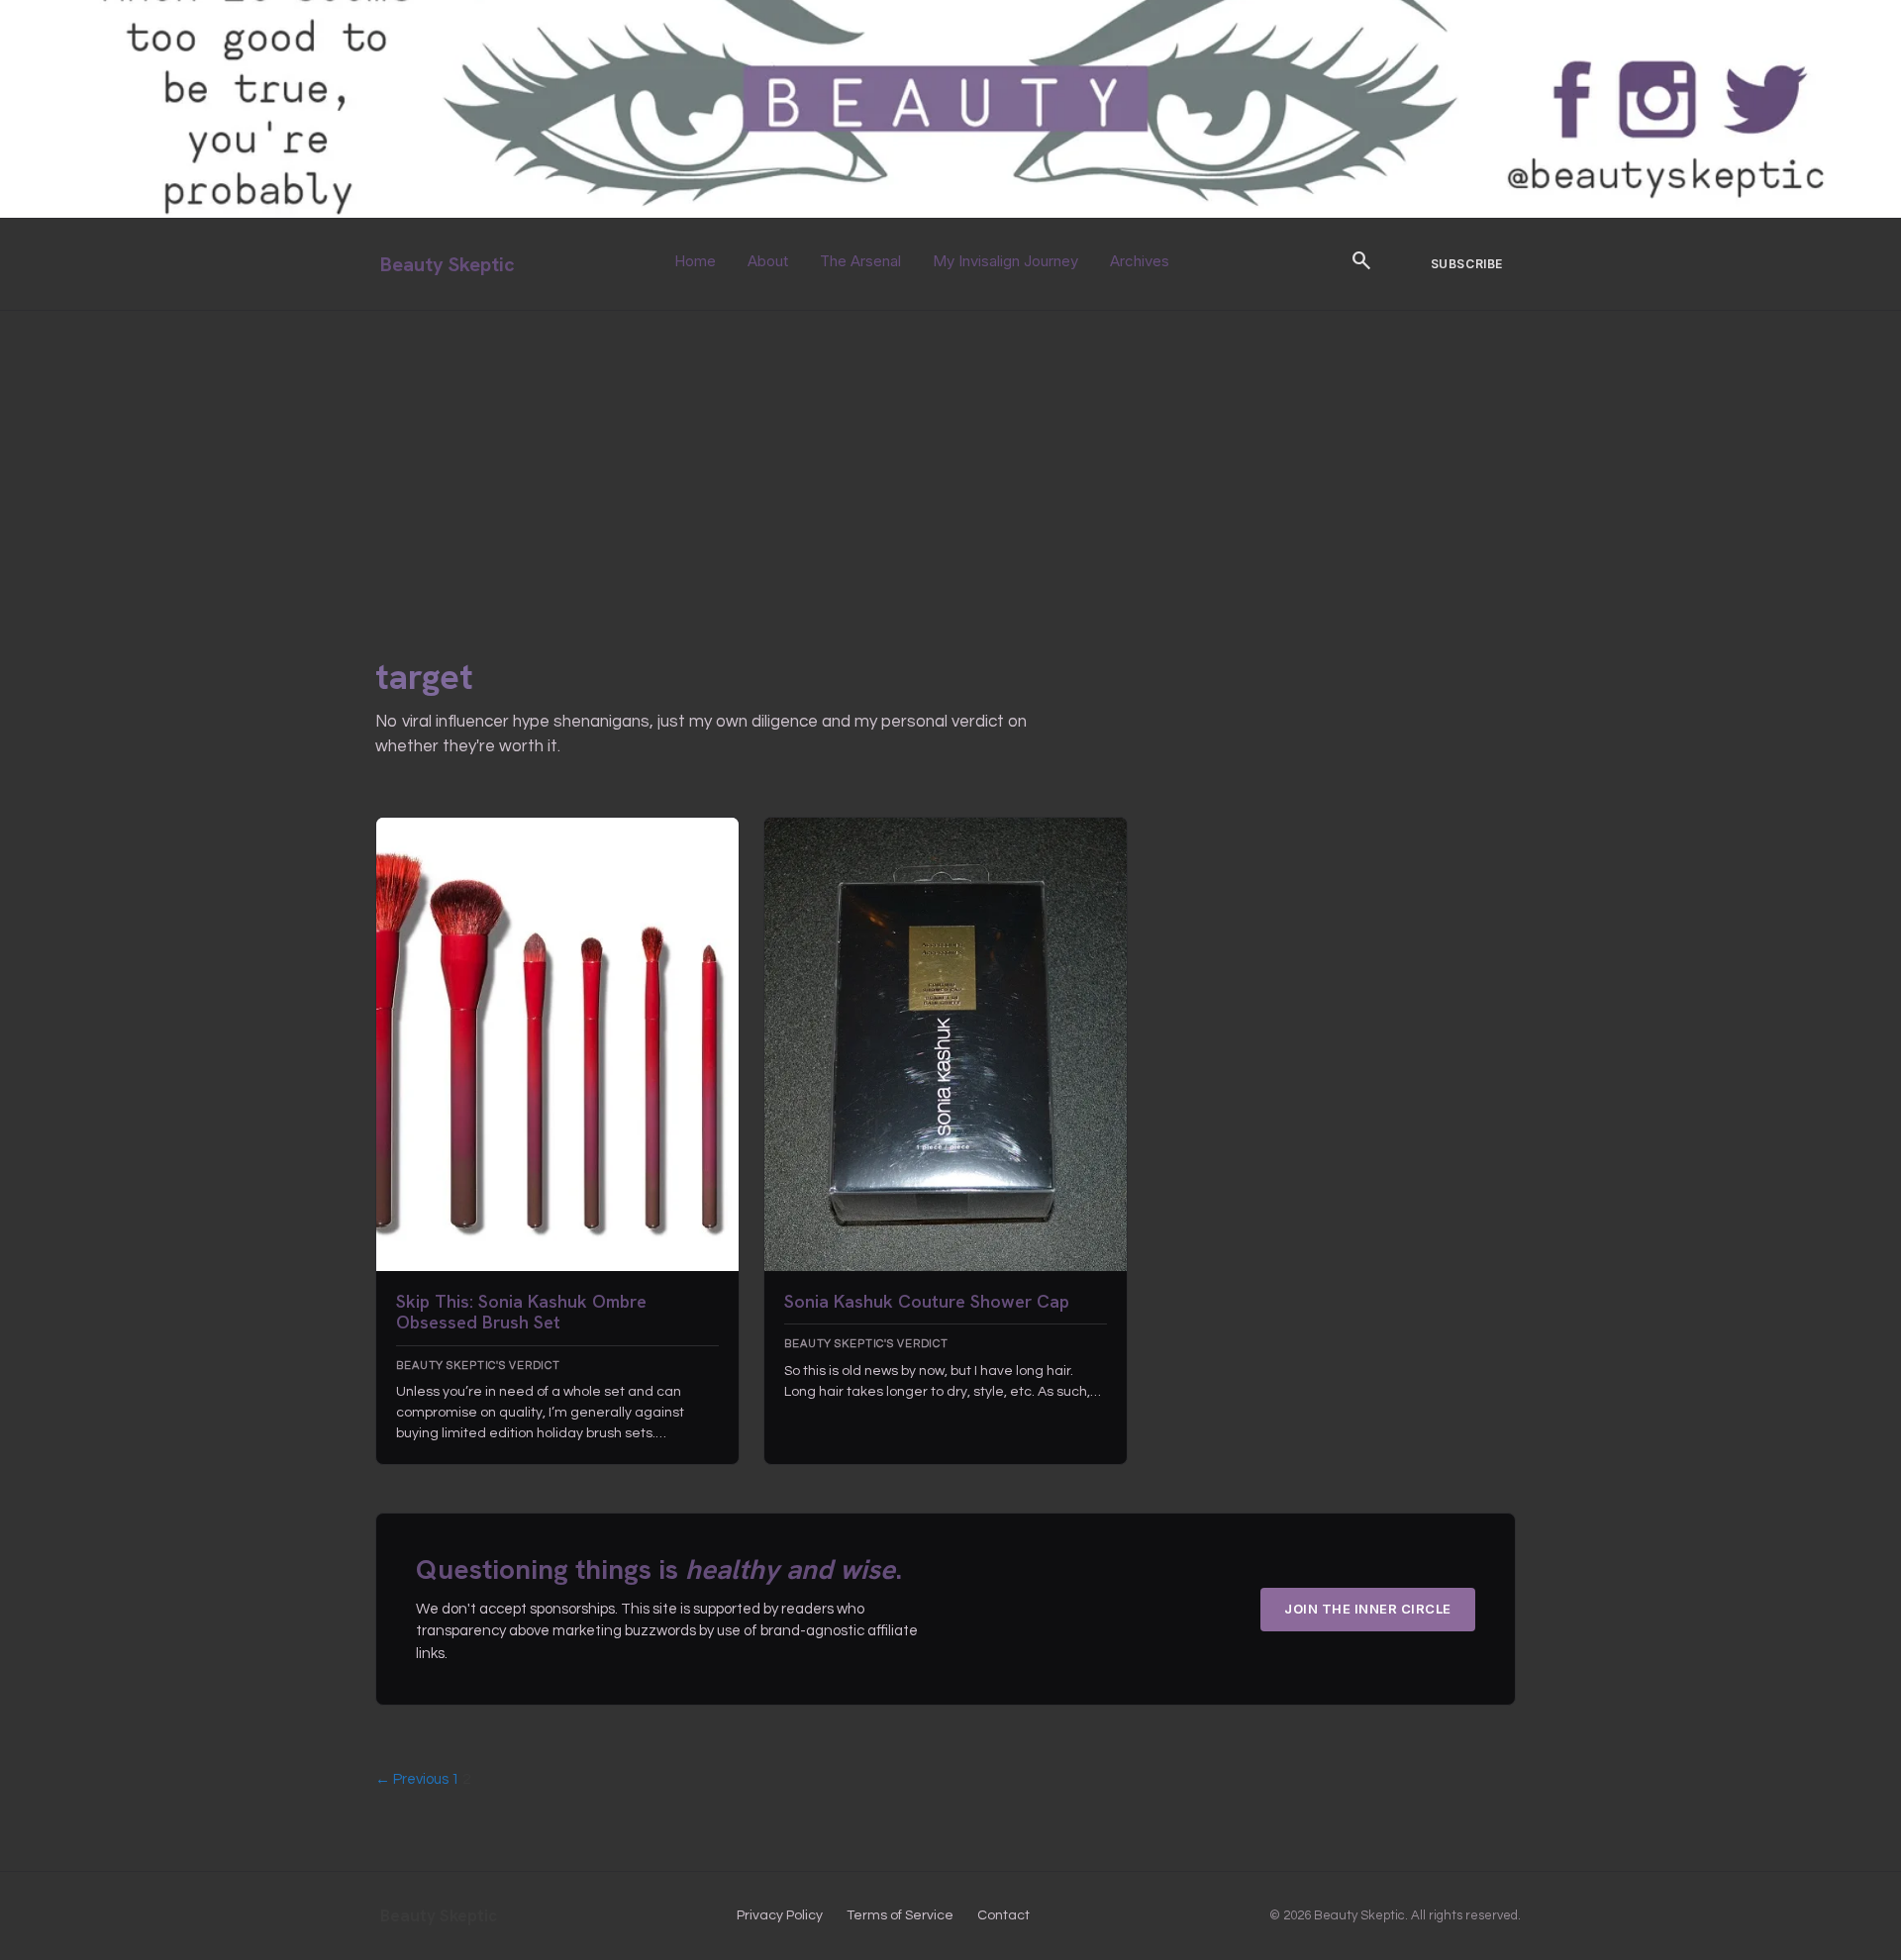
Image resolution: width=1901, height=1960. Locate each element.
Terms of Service (900, 1915)
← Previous (412, 1779)
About (768, 261)
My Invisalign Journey (1005, 261)
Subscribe (1467, 264)
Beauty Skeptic (448, 264)
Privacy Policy (780, 1915)
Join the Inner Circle (1368, 1609)
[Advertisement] (950, 459)
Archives (1140, 261)
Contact (1003, 1915)
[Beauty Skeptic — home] (950, 213)
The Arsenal (860, 261)
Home (695, 261)
